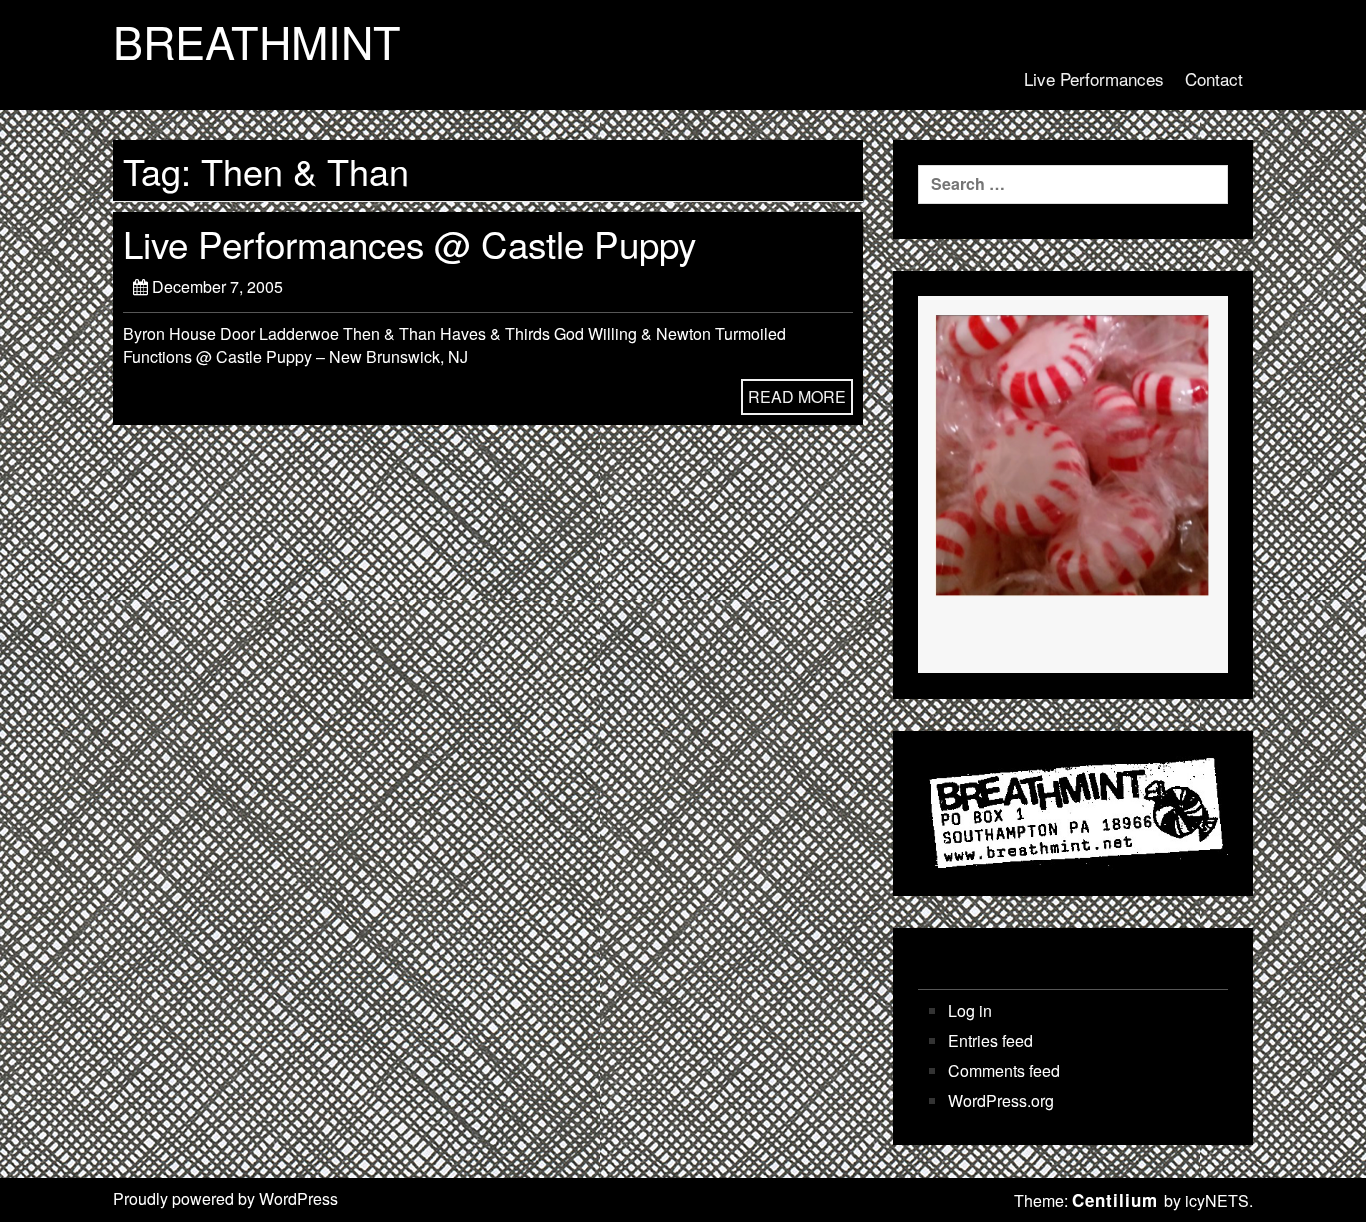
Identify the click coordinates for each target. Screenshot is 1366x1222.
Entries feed (990, 1041)
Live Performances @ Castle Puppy (409, 243)
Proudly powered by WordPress (225, 1198)
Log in (970, 1011)
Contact (1214, 78)
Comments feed (1004, 1071)
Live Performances (1094, 78)
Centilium (1115, 1200)
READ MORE (797, 396)
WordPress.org (1001, 1101)
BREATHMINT (257, 41)
